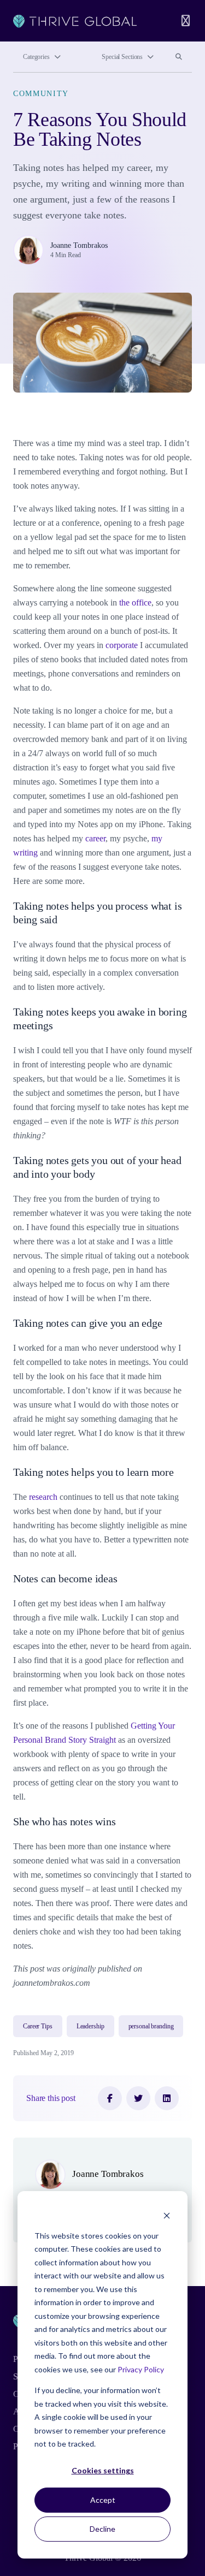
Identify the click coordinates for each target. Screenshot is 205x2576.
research (43, 1497)
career (95, 838)
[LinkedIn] (167, 2098)
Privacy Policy (141, 2369)
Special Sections (122, 57)
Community (41, 94)
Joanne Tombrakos (79, 245)
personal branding (151, 2026)
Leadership (90, 2026)
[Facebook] (110, 2098)
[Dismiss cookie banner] (167, 2215)
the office (135, 603)
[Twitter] (138, 2098)
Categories (36, 57)
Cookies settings (103, 2470)
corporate (122, 645)
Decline (102, 2529)
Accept (103, 2500)
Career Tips (38, 2026)
